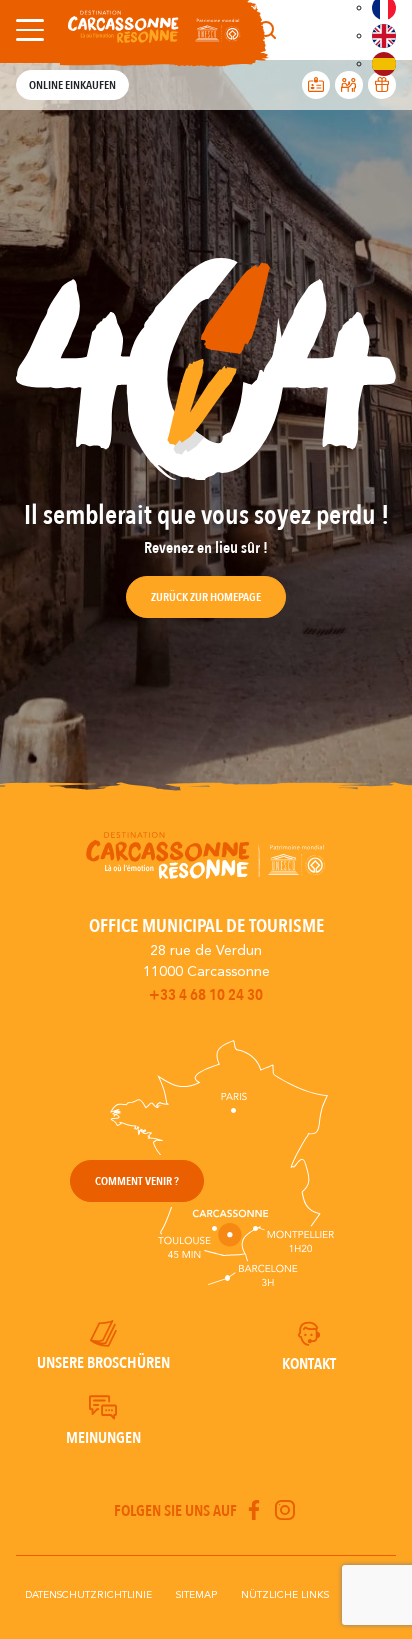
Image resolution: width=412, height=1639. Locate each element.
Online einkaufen (72, 85)
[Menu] (26, 30)
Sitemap (196, 1595)
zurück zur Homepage (206, 597)
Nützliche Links (285, 1595)
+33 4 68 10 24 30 (206, 995)
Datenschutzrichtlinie (88, 1595)
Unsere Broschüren (103, 1363)
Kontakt (309, 1364)
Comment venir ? (137, 1181)
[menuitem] (384, 36)
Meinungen (103, 1438)
